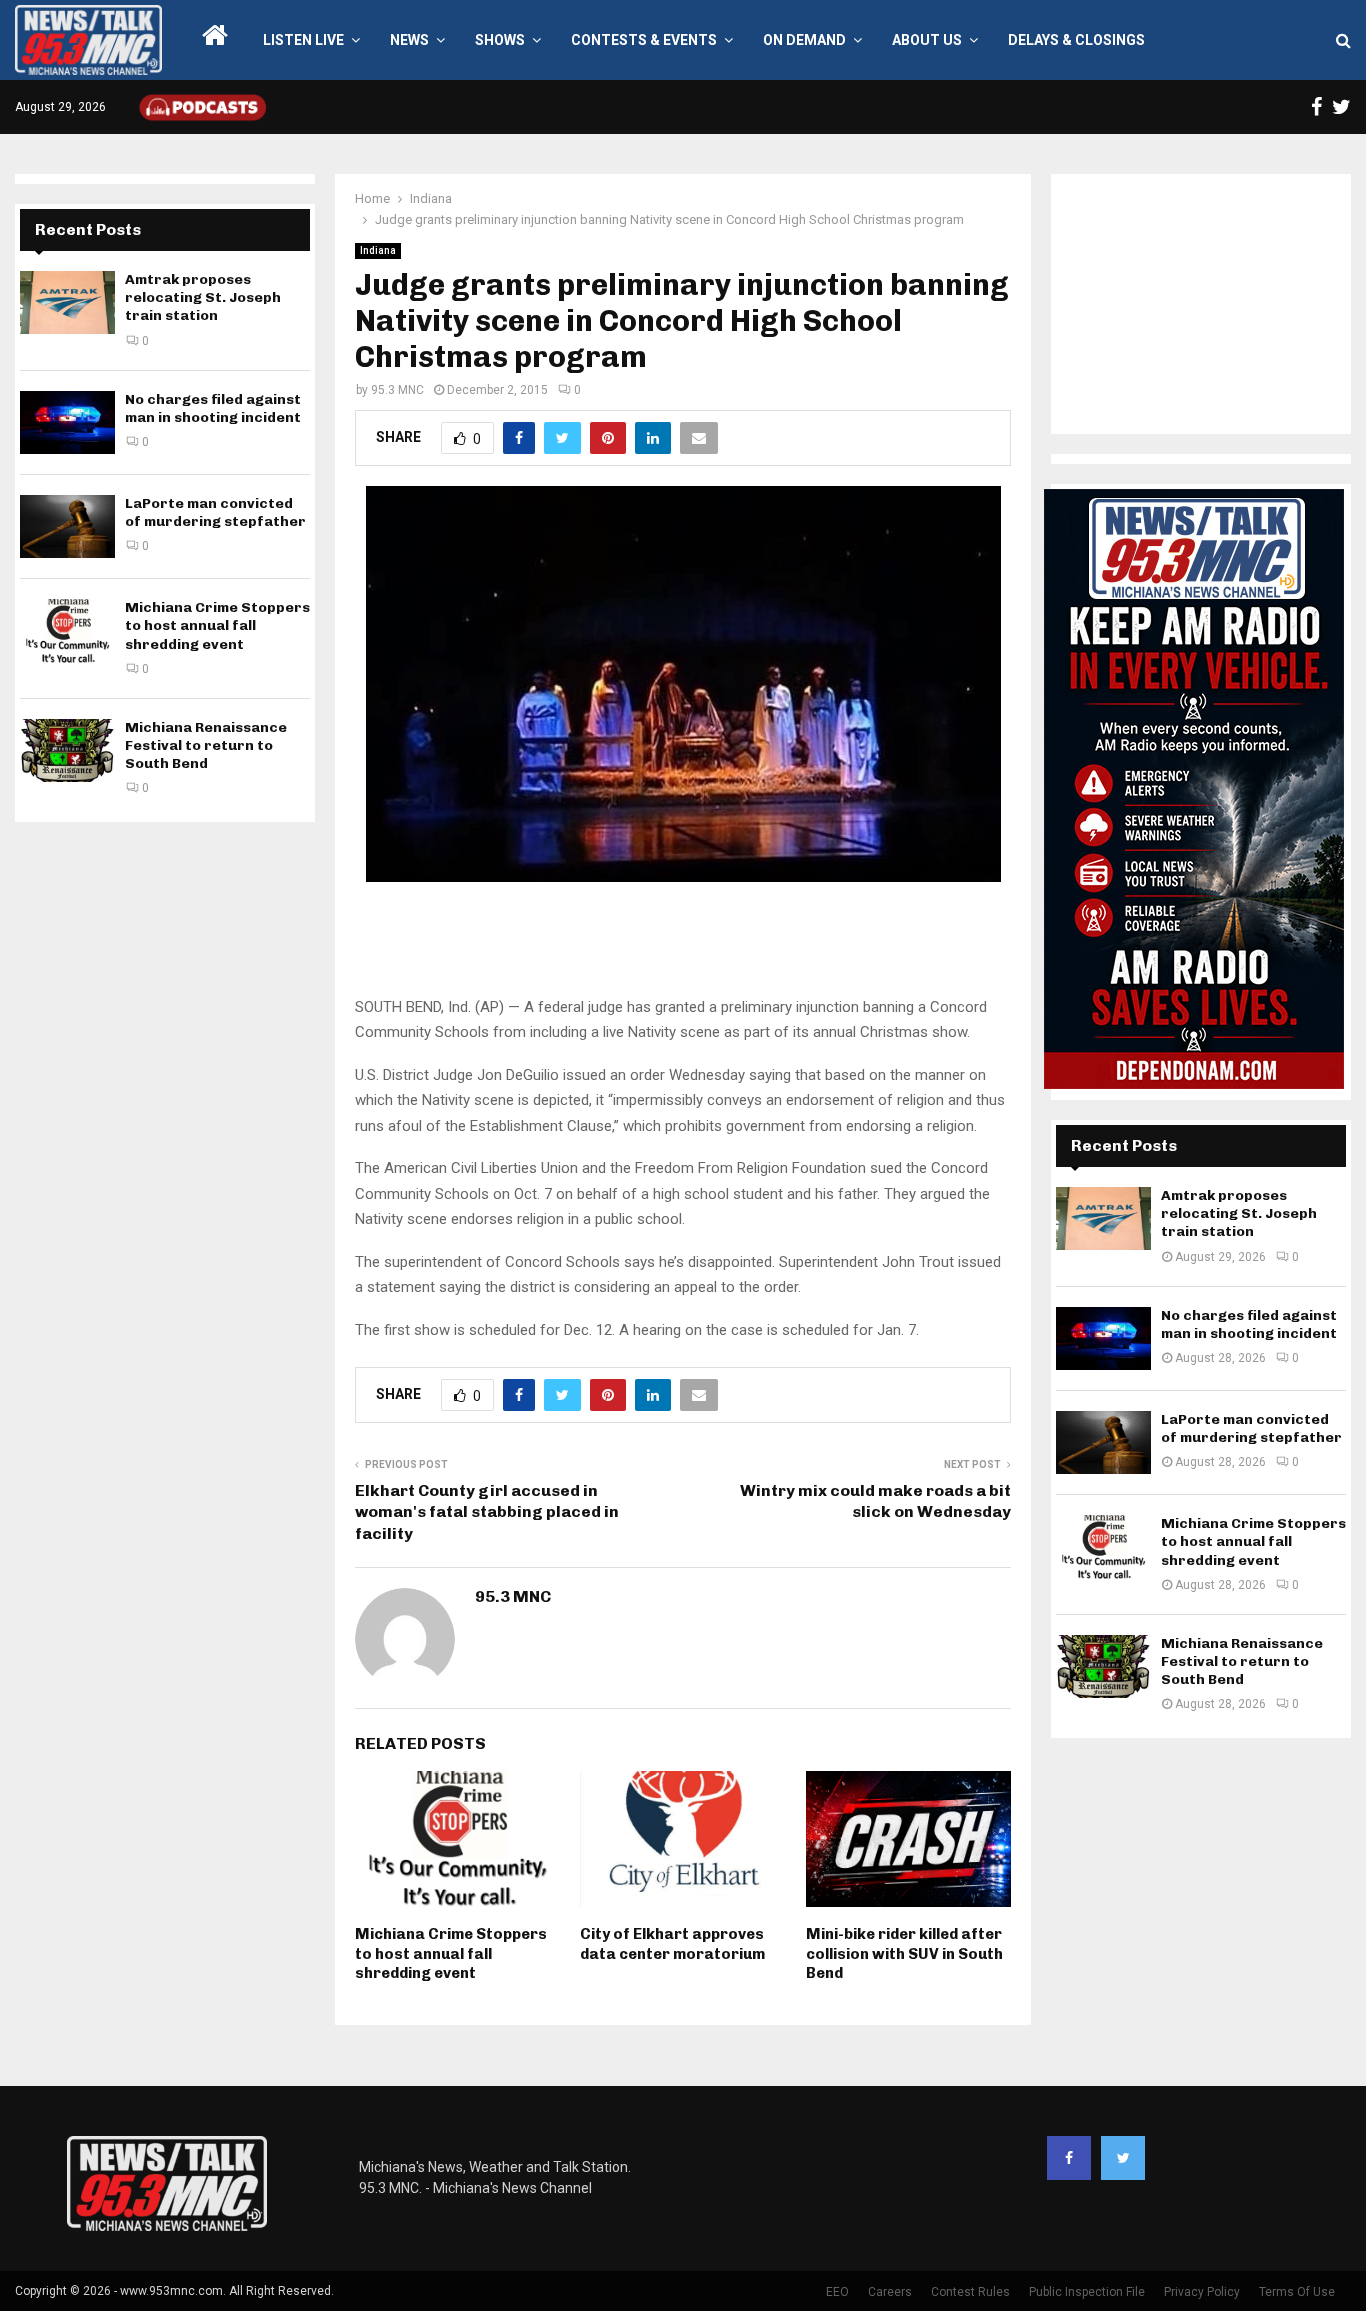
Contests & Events (644, 40)
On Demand (804, 40)
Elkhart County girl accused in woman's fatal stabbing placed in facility (487, 1512)
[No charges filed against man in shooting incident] (67, 422)
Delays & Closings (1076, 40)
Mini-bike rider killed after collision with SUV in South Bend (904, 1953)
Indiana (378, 250)
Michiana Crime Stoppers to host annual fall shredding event (451, 1953)
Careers (890, 2292)
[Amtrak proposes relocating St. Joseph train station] (67, 302)
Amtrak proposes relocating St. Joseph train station (203, 297)
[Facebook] (1069, 2158)
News (409, 40)
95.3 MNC (397, 390)
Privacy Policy (1202, 2292)
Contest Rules (970, 2292)
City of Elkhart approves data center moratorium (672, 1944)
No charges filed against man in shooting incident (213, 408)
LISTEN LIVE (303, 40)
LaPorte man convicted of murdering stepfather (215, 512)
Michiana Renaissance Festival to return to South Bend (206, 745)
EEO (837, 2292)
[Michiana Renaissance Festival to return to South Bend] (67, 750)
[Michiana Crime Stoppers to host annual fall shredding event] (67, 630)
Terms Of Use (1297, 2292)
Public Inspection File (1087, 2292)
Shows (500, 40)
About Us (927, 40)
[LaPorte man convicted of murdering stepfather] (67, 526)
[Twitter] (1123, 2158)
